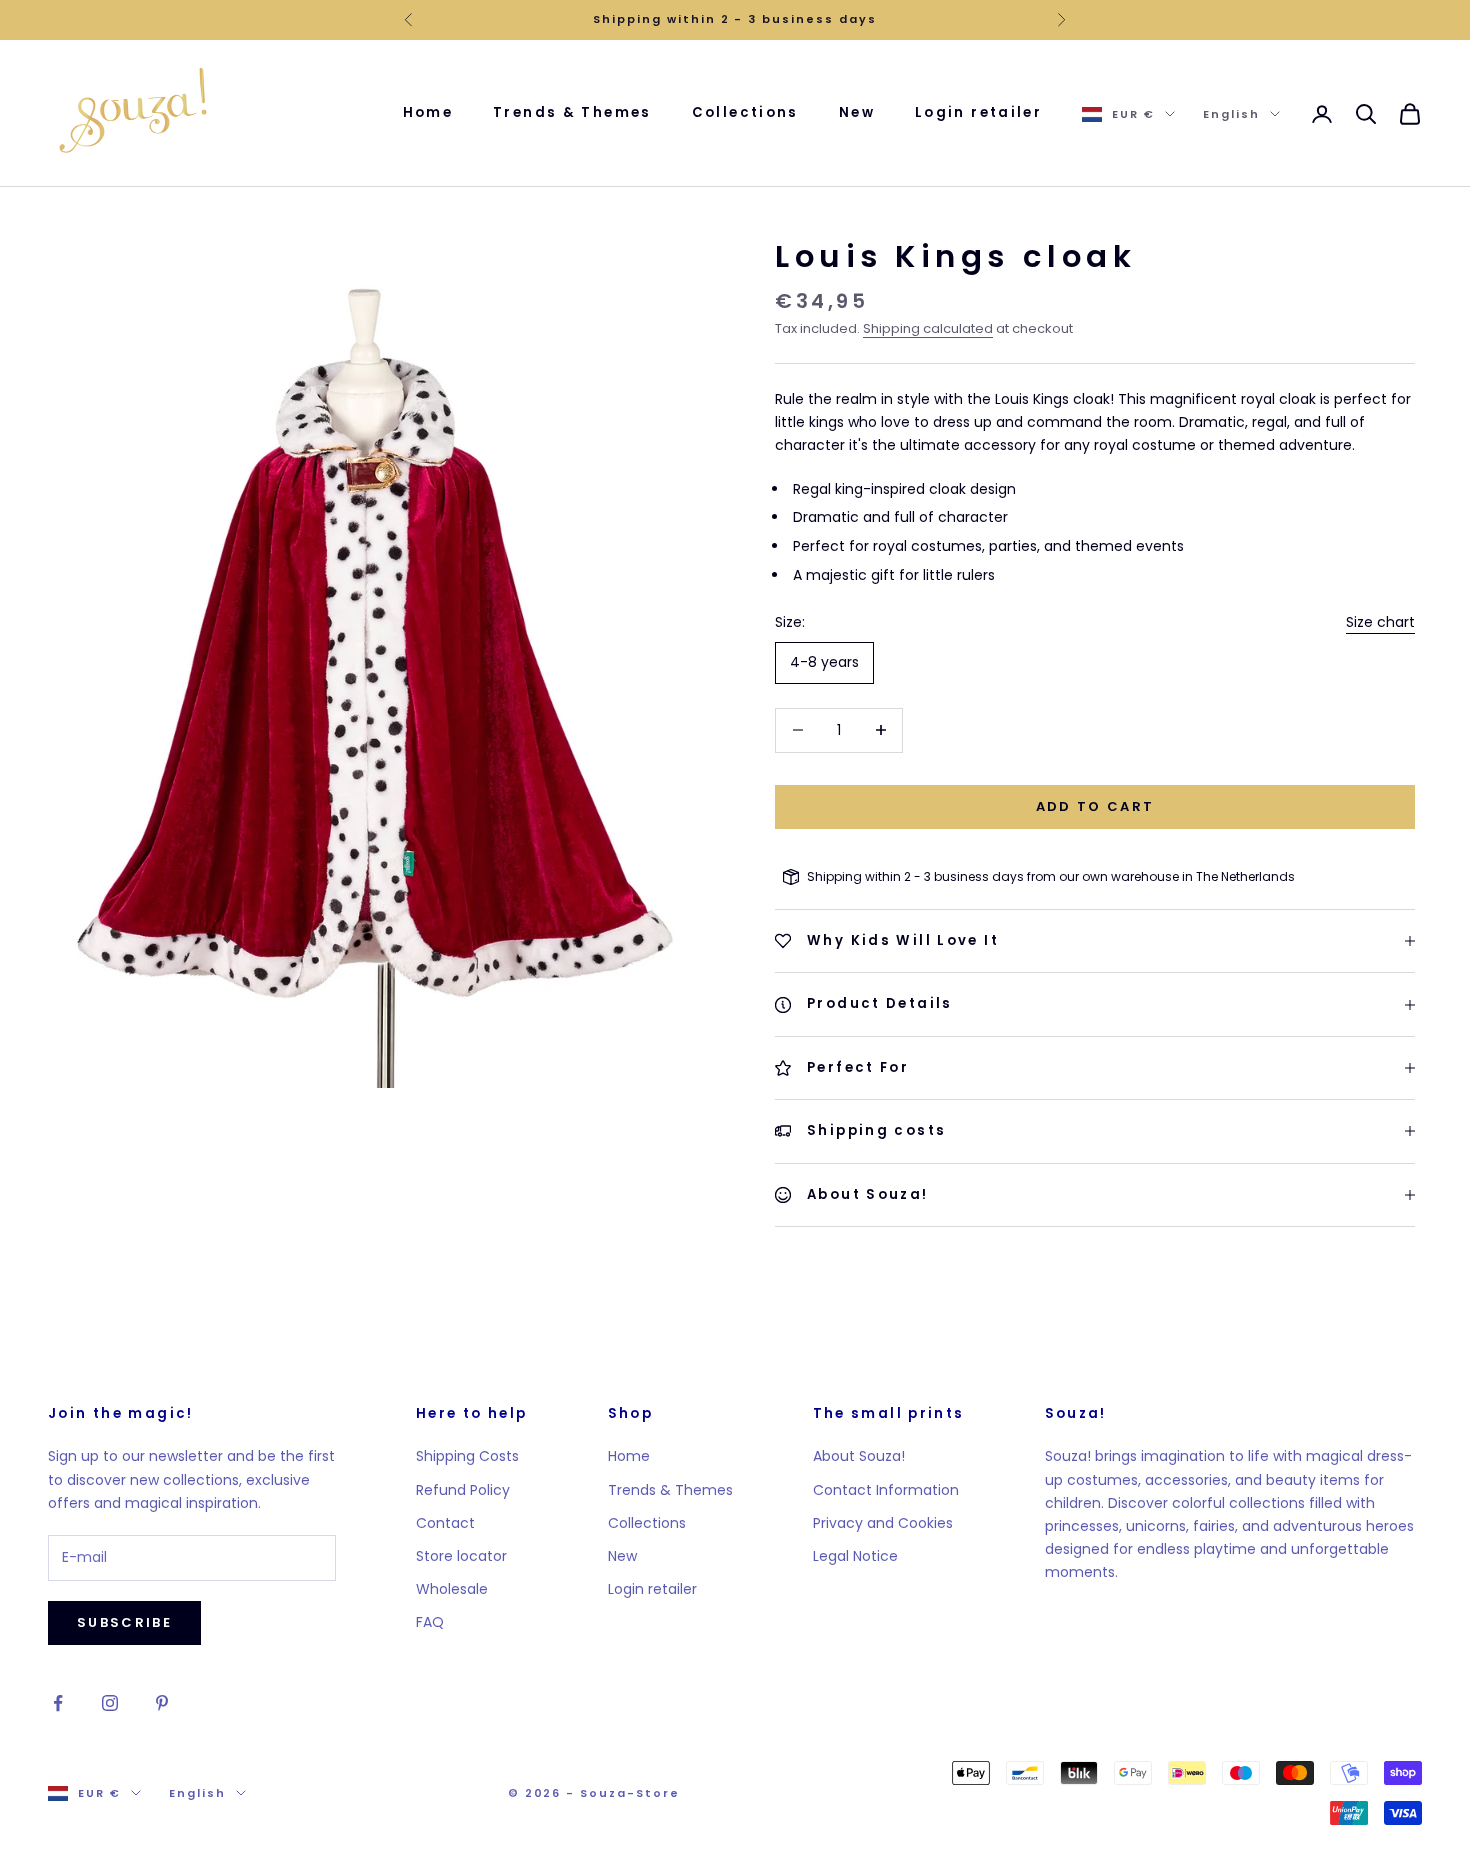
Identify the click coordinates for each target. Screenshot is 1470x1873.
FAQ (430, 1622)
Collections (745, 112)
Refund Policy (463, 1490)
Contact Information (886, 1490)
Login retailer (978, 112)
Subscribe (124, 1622)
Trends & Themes (572, 112)
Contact (445, 1523)
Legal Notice (855, 1556)
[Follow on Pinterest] (162, 1703)
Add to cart (1095, 806)
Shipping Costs (467, 1456)
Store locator (461, 1556)
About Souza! (859, 1456)
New (857, 112)
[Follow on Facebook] (58, 1703)
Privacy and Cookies (883, 1523)
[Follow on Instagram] (110, 1703)
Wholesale (452, 1589)
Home (428, 112)
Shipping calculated (928, 328)
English (1231, 114)
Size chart (1380, 622)
